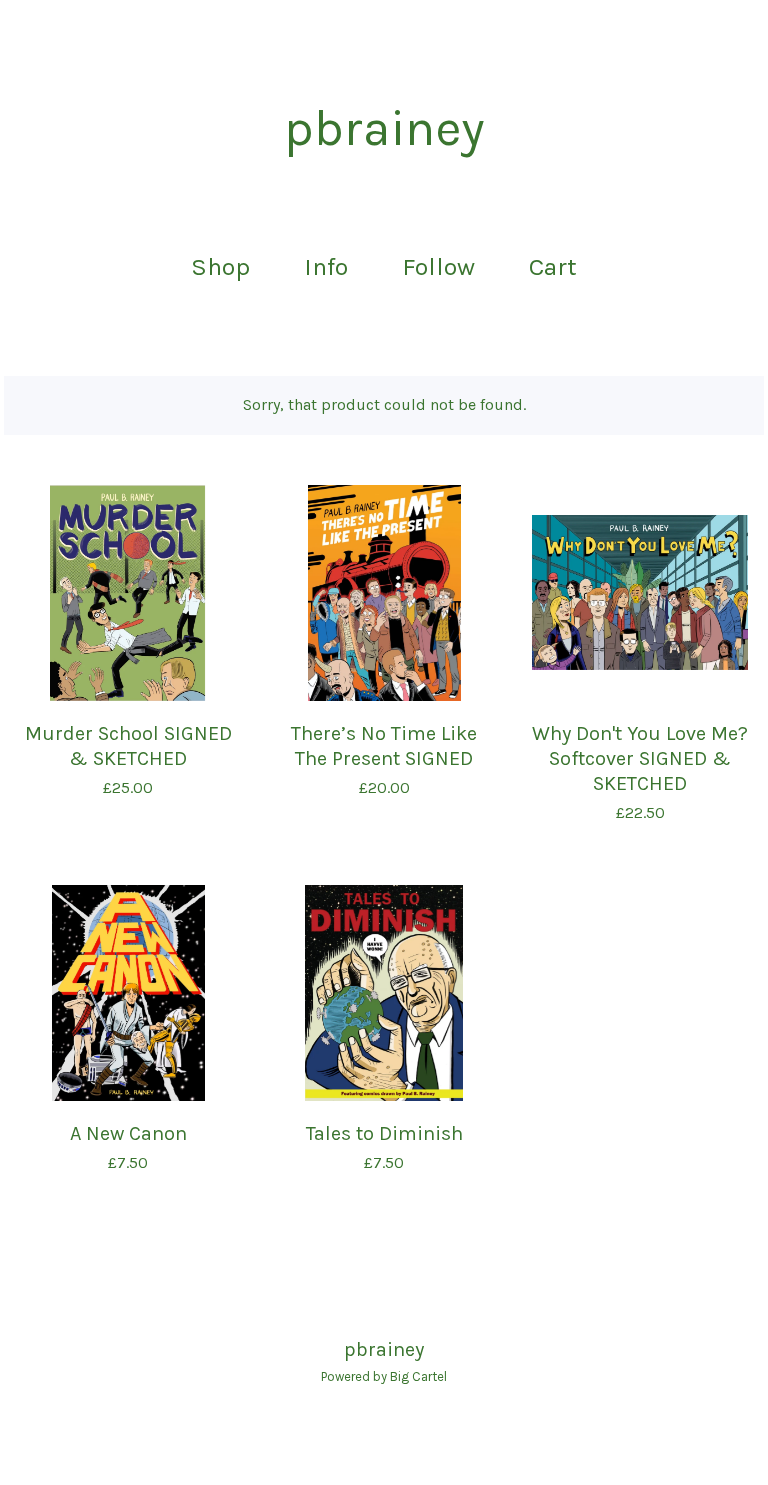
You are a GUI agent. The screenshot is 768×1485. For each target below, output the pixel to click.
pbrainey (384, 129)
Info (326, 266)
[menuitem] (220, 267)
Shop (220, 266)
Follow (438, 266)
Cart (559, 264)
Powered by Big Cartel (384, 1376)
